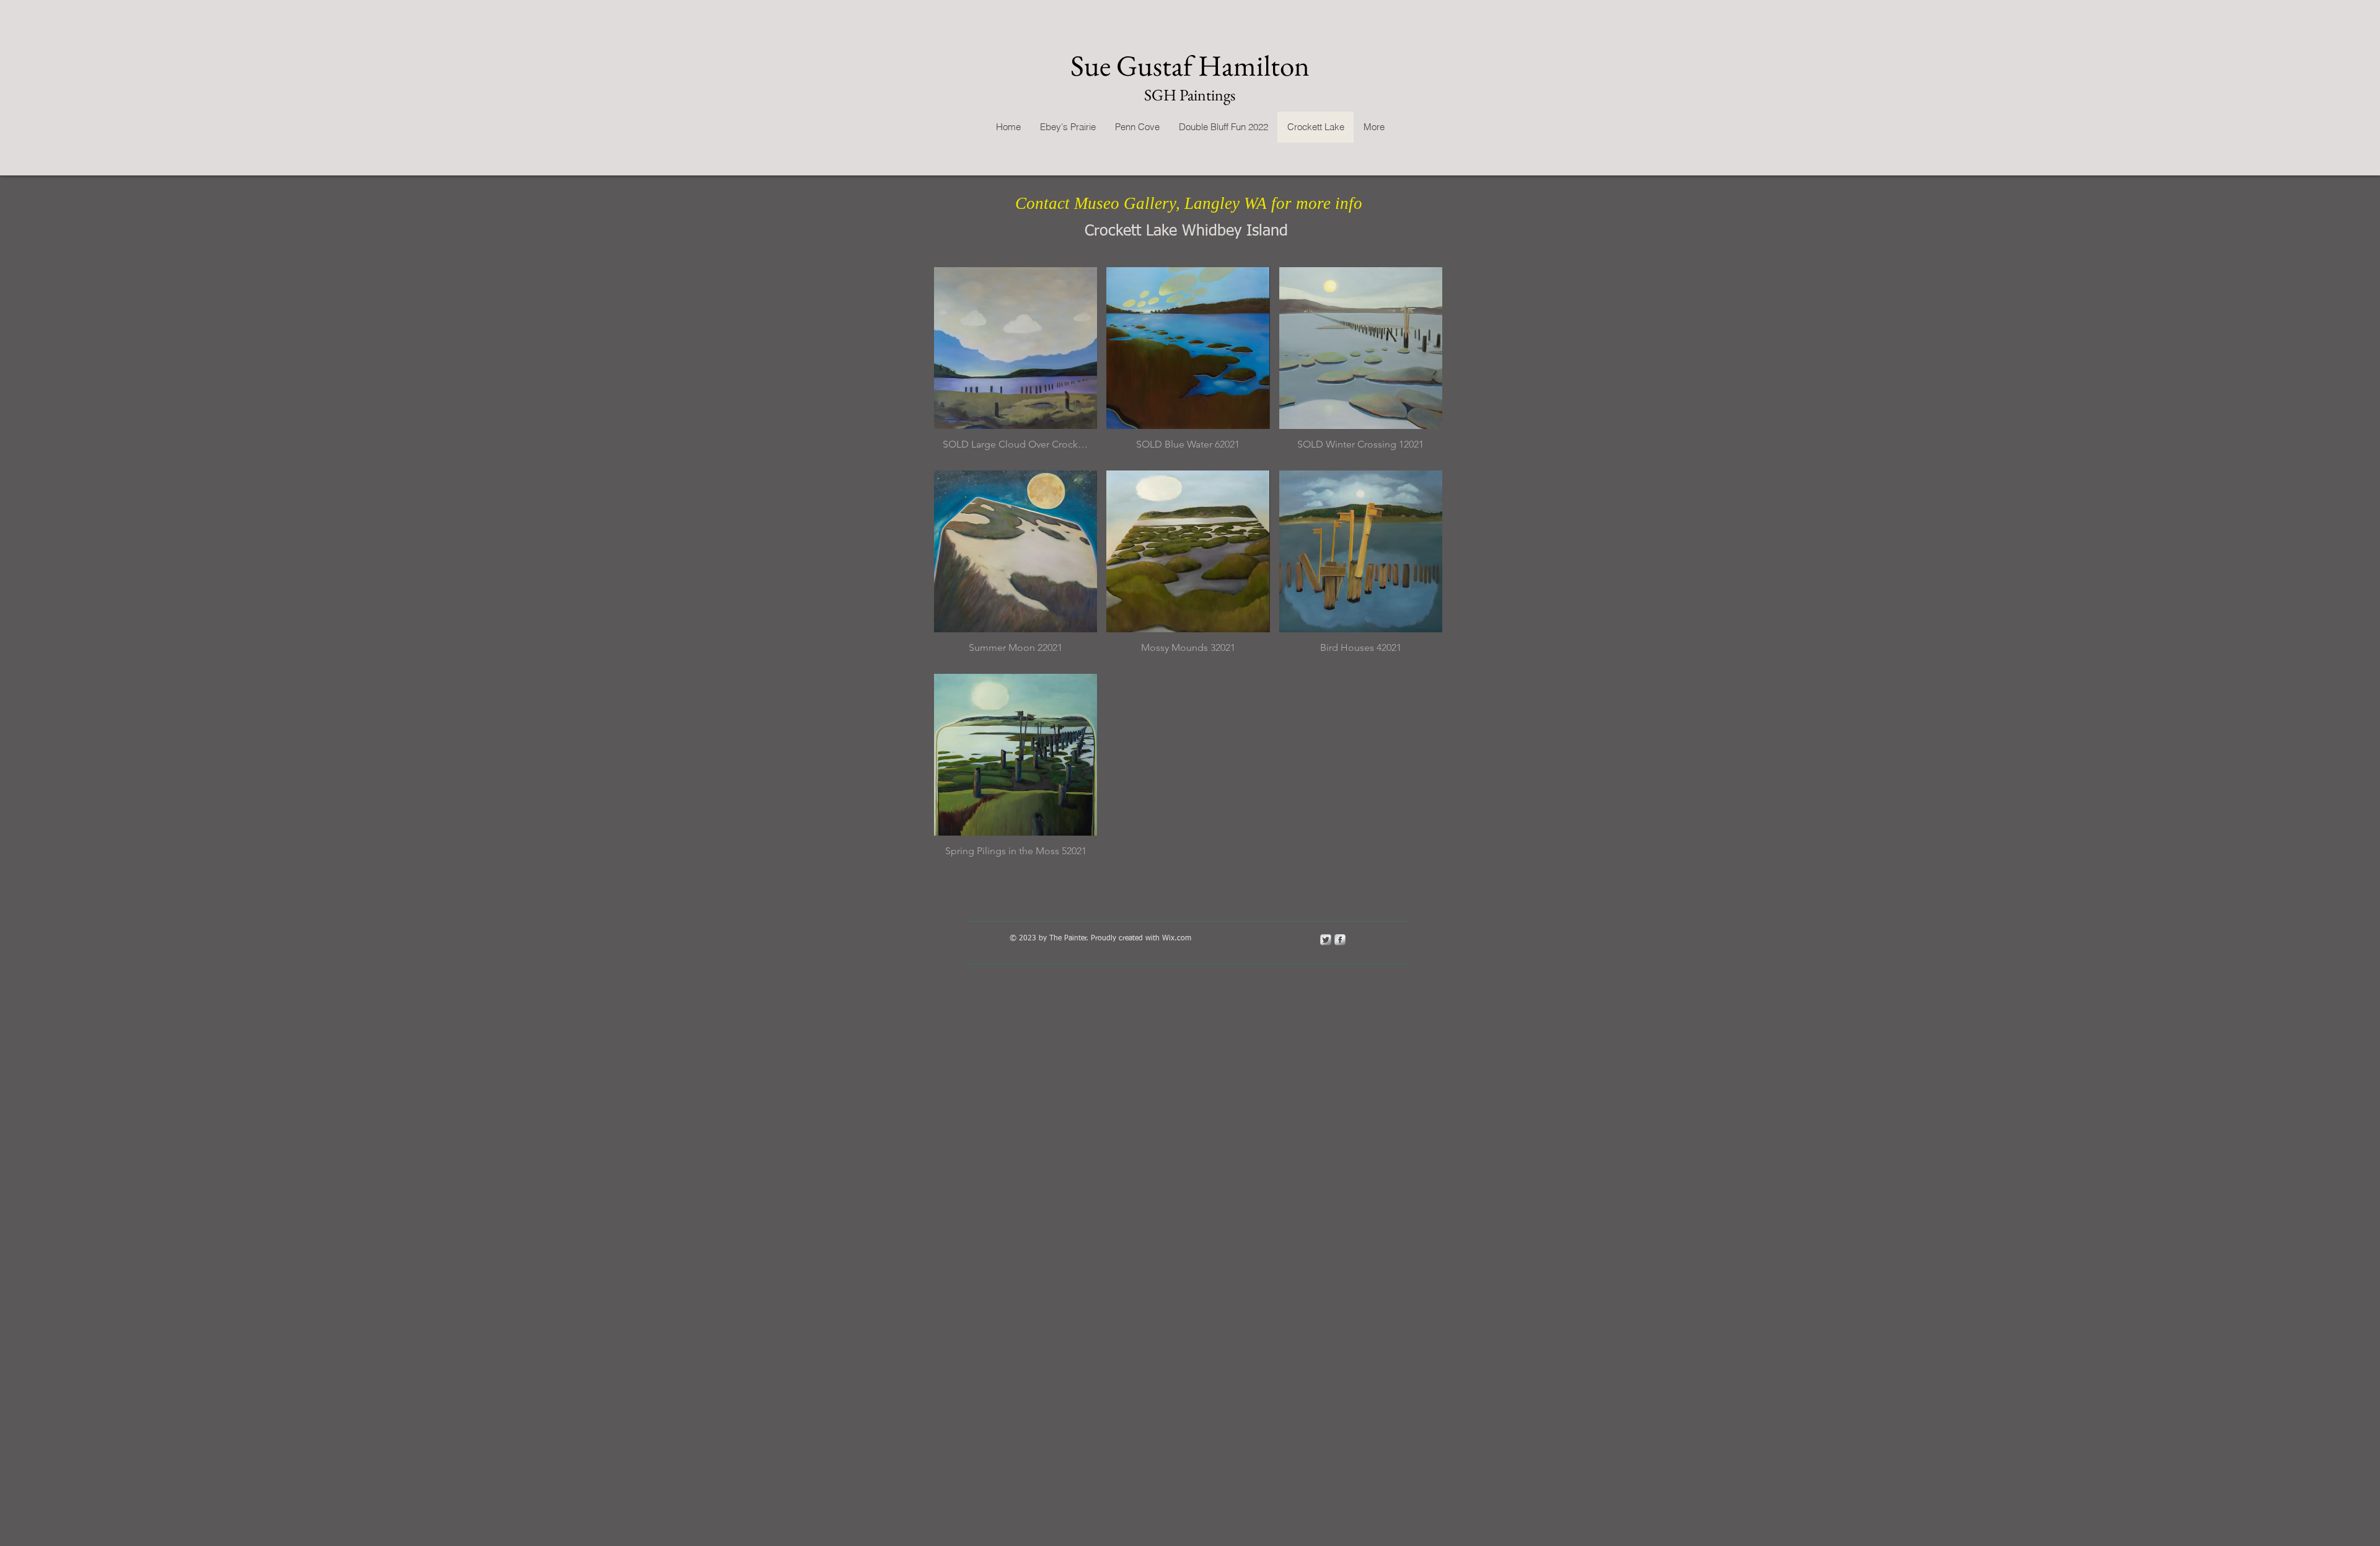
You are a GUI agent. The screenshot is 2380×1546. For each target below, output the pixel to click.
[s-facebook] (1340, 940)
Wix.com (1177, 939)
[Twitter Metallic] (1326, 940)
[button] (1016, 364)
